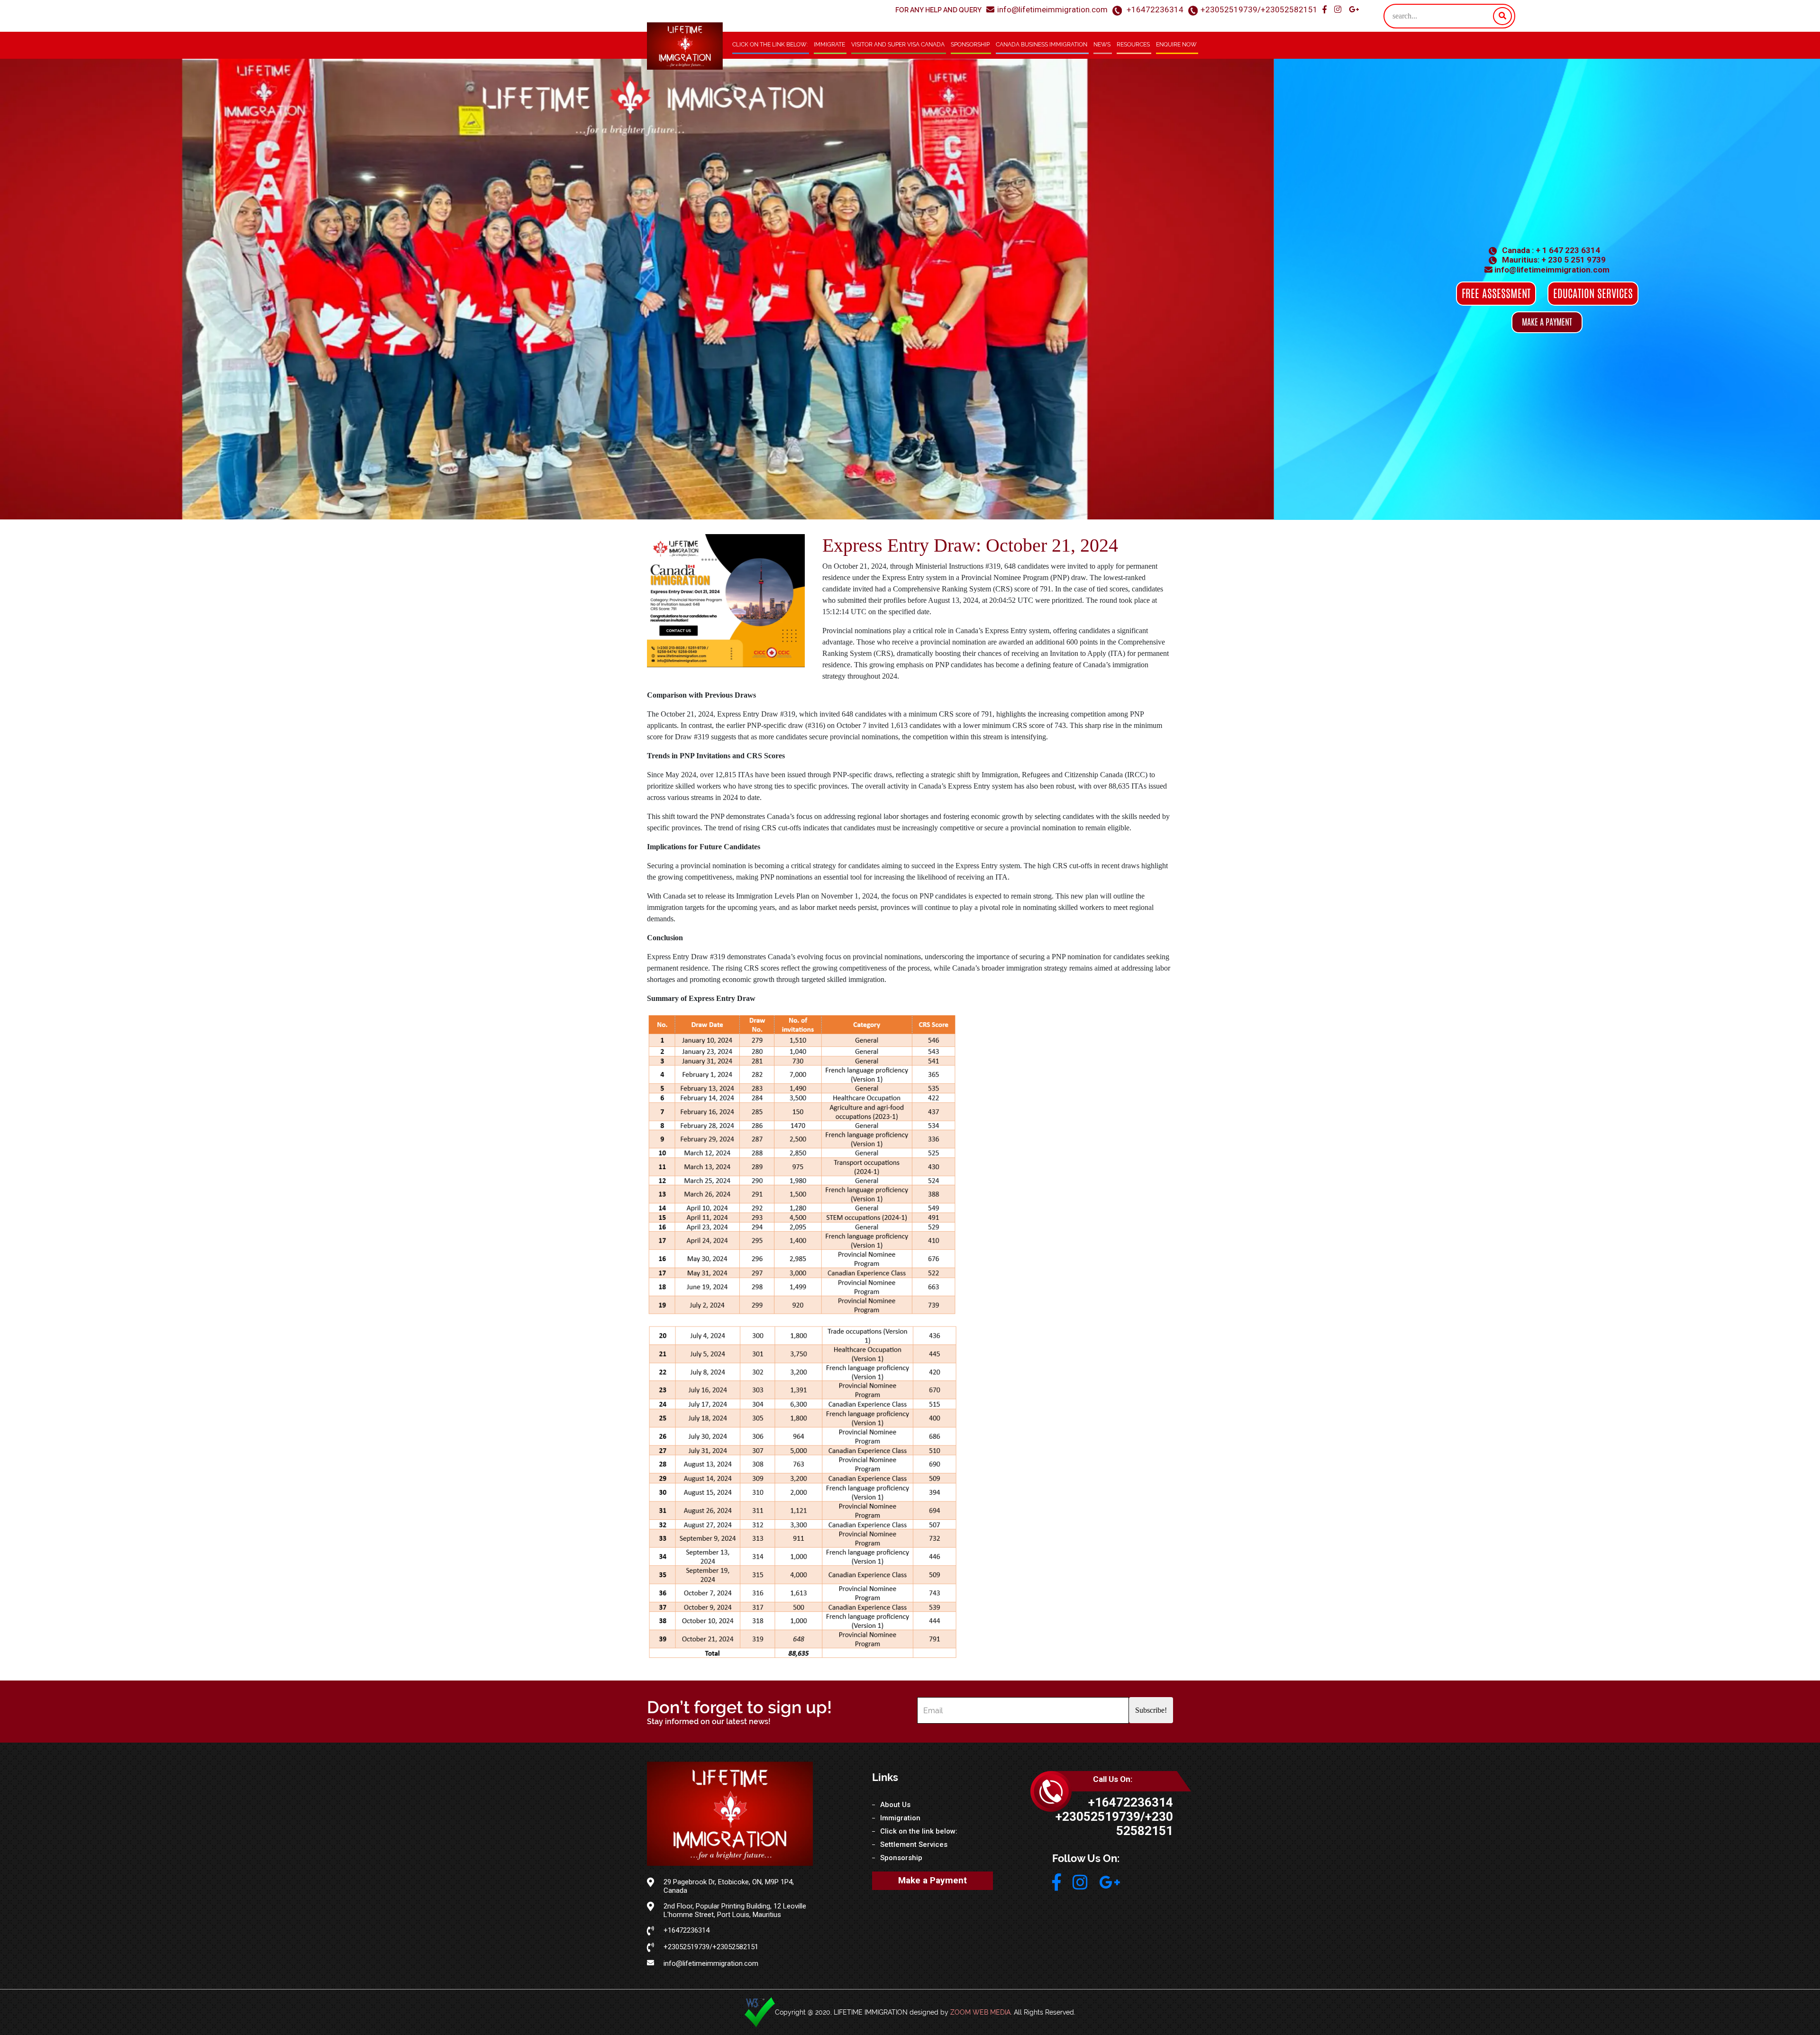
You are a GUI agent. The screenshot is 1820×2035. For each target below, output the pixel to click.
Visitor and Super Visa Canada (898, 45)
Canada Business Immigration (1042, 45)
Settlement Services (914, 1844)
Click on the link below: (770, 45)
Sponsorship (970, 45)
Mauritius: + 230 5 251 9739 (1553, 260)
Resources (1133, 45)
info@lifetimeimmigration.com (1052, 9)
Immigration (900, 1818)
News (1102, 45)
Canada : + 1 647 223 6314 (1550, 250)
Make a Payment (933, 1880)
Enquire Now (1176, 45)
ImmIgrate (829, 45)
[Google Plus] (1354, 10)
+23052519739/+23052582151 (1259, 9)
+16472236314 (1155, 9)
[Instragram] (1339, 10)
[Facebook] (1325, 10)
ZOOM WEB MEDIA (980, 2012)
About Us (895, 1805)
